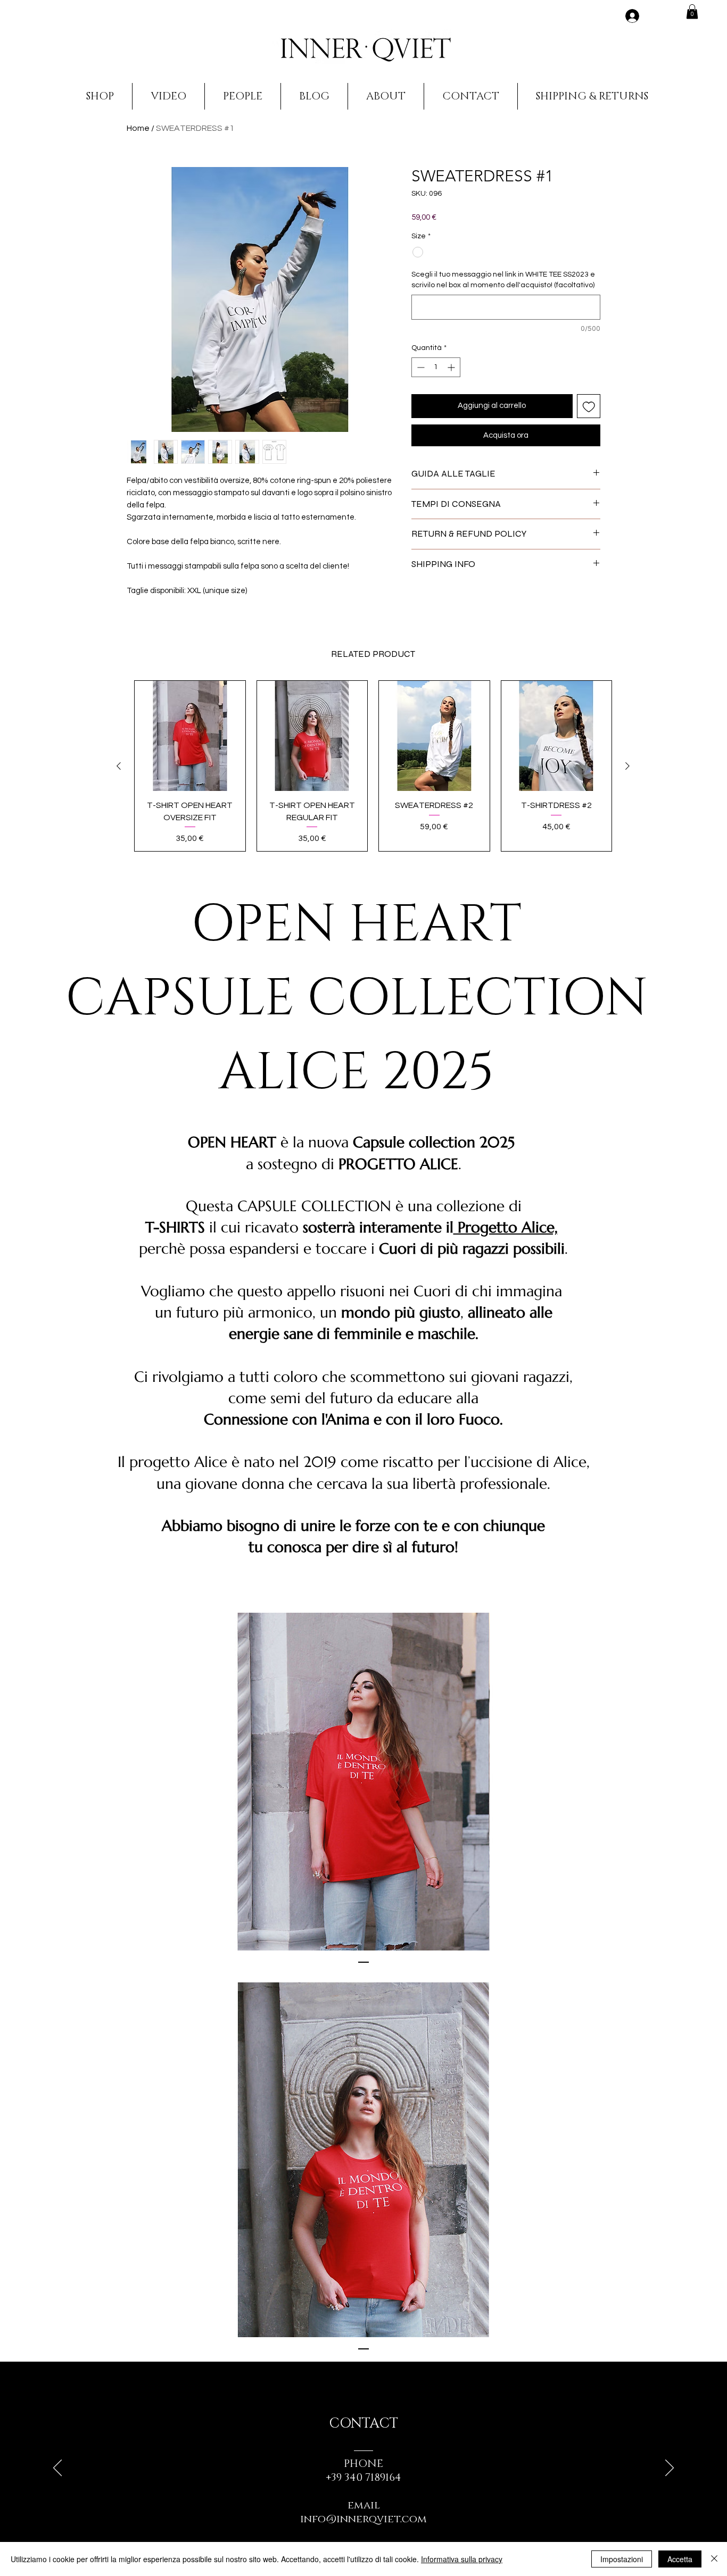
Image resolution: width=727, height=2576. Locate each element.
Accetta (680, 2559)
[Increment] (452, 367)
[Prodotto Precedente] (119, 766)
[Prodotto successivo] (627, 766)
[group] (373, 766)
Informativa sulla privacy (462, 2559)
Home (138, 128)
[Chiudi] (714, 2559)
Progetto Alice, (506, 1227)
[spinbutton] (436, 367)
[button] (692, 11)
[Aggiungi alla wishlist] (589, 406)
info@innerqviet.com (363, 2519)
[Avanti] (670, 2469)
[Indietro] (57, 2469)
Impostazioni (622, 2559)
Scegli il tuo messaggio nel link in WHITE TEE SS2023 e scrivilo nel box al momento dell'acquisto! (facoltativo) (503, 280)
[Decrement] (420, 367)
